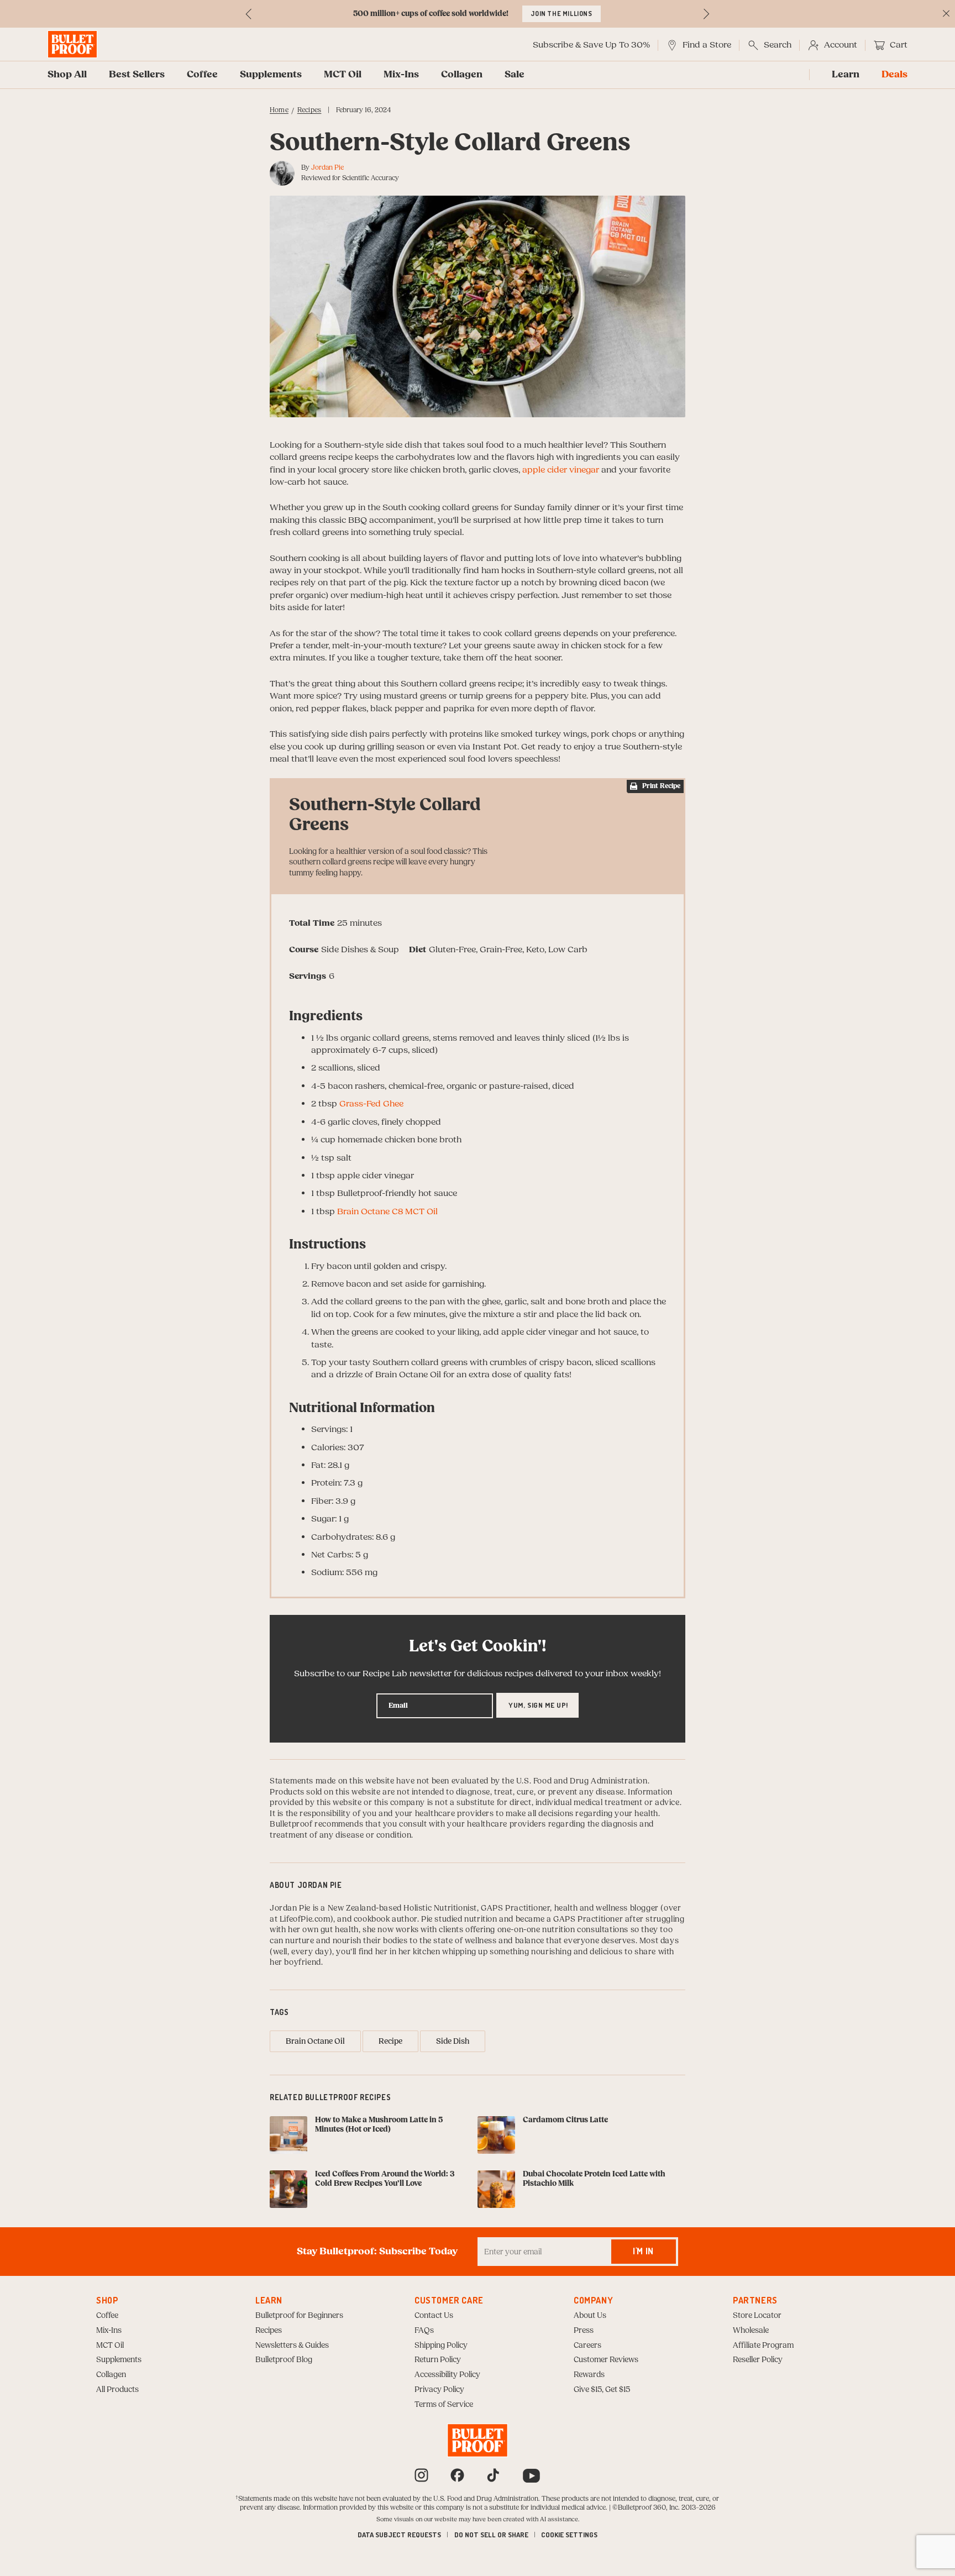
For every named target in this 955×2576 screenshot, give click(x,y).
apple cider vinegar (561, 470)
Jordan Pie (327, 167)
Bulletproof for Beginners (299, 2316)
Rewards (589, 2375)
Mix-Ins (401, 75)
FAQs (424, 2331)
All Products (117, 2390)
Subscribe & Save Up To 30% (591, 45)
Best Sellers (137, 75)
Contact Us (434, 2316)
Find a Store (707, 45)
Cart (899, 45)
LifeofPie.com (305, 1919)
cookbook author (385, 1919)
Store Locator (757, 2316)
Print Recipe (661, 786)
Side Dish (453, 2042)
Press (584, 2331)
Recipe (390, 2042)
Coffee (202, 75)
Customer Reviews (606, 2360)
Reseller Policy (758, 2360)
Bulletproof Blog (284, 2360)
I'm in (643, 2251)
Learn (846, 75)
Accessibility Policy (447, 2375)
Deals (894, 75)
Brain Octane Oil (315, 2042)
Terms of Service (444, 2405)
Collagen (462, 75)
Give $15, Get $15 (602, 2390)
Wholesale (751, 2331)
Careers (587, 2346)
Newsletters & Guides (292, 2346)
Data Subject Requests (399, 2535)
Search (778, 45)
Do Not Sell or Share (491, 2535)
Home (279, 110)
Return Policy (438, 2360)
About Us (590, 2316)
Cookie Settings (569, 2535)
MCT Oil (343, 75)
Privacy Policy (439, 2390)
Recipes (309, 110)
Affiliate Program (763, 2346)
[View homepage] (72, 44)
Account (841, 45)
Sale (515, 75)
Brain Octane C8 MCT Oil (387, 1211)
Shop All (67, 75)
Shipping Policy (441, 2346)
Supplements (271, 75)
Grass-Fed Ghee (371, 1104)
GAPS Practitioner (515, 1908)
